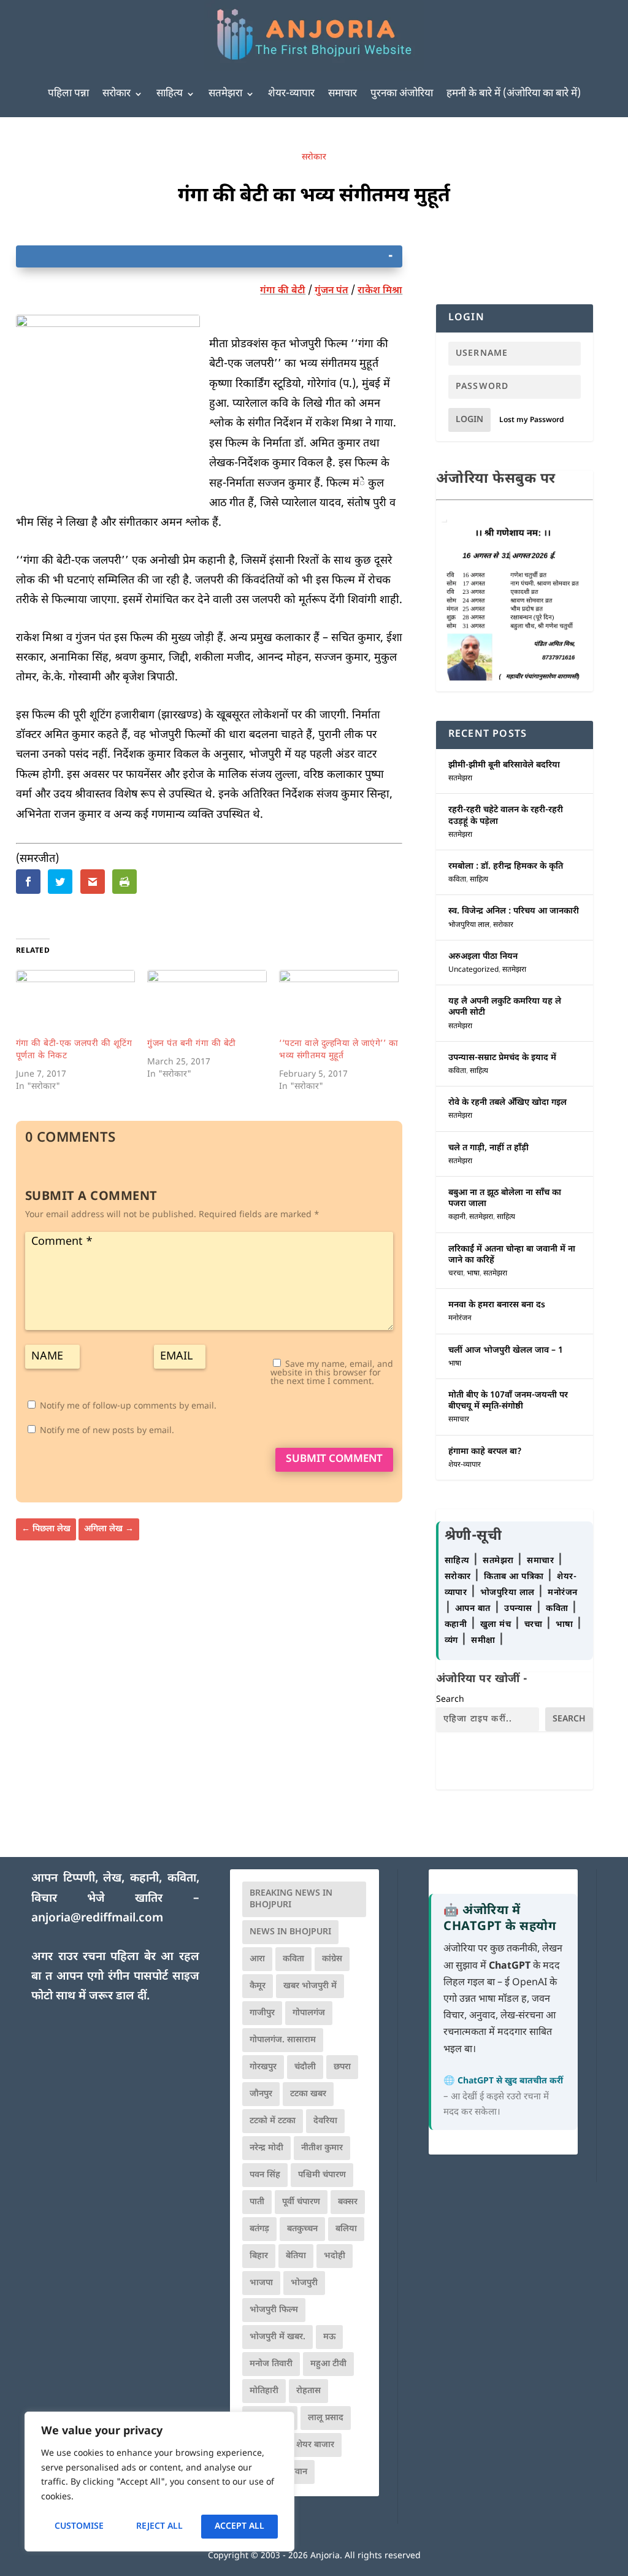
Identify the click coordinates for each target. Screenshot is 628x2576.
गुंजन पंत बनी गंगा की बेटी (192, 1044)
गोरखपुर (263, 2067)
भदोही (335, 2256)
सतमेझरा (225, 94)
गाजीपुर (262, 2013)
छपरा (342, 2067)
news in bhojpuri (290, 1932)
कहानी (457, 1217)
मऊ (329, 2337)
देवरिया (325, 2121)
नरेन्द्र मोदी (266, 2148)
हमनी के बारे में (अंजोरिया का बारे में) (514, 94)
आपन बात (473, 1609)
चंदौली (305, 2067)
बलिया (346, 2229)
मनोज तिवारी (271, 2364)
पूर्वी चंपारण (301, 2202)
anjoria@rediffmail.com (97, 1919)
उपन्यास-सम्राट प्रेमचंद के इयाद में (502, 1058)
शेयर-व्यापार (291, 94)
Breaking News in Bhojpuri (291, 1899)
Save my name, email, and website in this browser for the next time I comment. (332, 1373)
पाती (257, 2202)
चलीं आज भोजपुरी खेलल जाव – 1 (506, 1351)
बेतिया (296, 2256)
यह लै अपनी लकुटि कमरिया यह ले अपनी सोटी (505, 1007)
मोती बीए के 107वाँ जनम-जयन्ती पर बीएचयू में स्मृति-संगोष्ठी (508, 1401)
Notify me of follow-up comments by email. (128, 1406)
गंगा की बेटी (283, 291)
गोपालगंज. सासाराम (283, 2040)
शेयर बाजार (315, 2445)
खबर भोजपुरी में (310, 1986)
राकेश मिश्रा (380, 291)
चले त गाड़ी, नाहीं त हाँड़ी (488, 1148)
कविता (457, 880)
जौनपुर (261, 2094)
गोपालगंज (309, 2013)
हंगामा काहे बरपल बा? (485, 1452)
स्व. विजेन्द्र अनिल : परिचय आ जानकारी (514, 911)
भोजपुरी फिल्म (274, 2310)
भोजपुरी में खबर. (278, 2337)
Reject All (159, 2527)
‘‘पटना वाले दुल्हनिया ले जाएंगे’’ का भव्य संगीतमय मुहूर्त (339, 1050)
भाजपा (261, 2283)
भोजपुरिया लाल (469, 925)
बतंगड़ (259, 2229)
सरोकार (117, 94)
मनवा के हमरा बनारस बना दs (497, 1305)
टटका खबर (308, 2094)
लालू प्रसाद (326, 2418)
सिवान (297, 2472)
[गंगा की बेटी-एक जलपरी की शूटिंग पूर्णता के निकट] (76, 1004)
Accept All (239, 2527)
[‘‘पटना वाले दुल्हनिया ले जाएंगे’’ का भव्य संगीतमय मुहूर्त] (339, 1004)
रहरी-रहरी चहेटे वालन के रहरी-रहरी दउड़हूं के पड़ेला (506, 816)
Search (450, 1700)
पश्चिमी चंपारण (322, 2175)
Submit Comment (334, 1459)
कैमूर (258, 1986)
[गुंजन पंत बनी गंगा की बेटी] (207, 1004)
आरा (257, 1959)
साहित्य (170, 94)
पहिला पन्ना (68, 94)
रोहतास (308, 2391)
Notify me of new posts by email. (107, 1431)
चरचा (456, 1274)
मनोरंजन (460, 1318)
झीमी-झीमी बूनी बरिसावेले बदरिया (504, 765)
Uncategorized (473, 970)
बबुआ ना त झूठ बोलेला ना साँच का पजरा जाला (505, 1198)
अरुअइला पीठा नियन (483, 957)
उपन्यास (518, 1609)
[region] (159, 2482)
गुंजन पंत (331, 291)
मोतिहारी (264, 2391)
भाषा (473, 1274)
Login (469, 420)
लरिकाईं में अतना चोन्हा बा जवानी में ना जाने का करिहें (512, 1255)
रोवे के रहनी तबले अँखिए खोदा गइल (507, 1103)
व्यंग (453, 1641)
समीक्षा (484, 1641)
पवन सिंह (265, 2175)
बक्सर (348, 2202)
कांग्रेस (332, 1959)
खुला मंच (497, 1625)
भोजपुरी (304, 2283)
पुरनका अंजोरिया (402, 94)
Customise (79, 2527)
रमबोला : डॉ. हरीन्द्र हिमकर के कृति (506, 867)
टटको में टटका (273, 2121)
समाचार (343, 94)
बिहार (259, 2256)
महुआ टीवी (328, 2364)
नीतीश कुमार (322, 2148)
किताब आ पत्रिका (515, 1577)
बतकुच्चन (302, 2229)
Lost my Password (532, 420)
